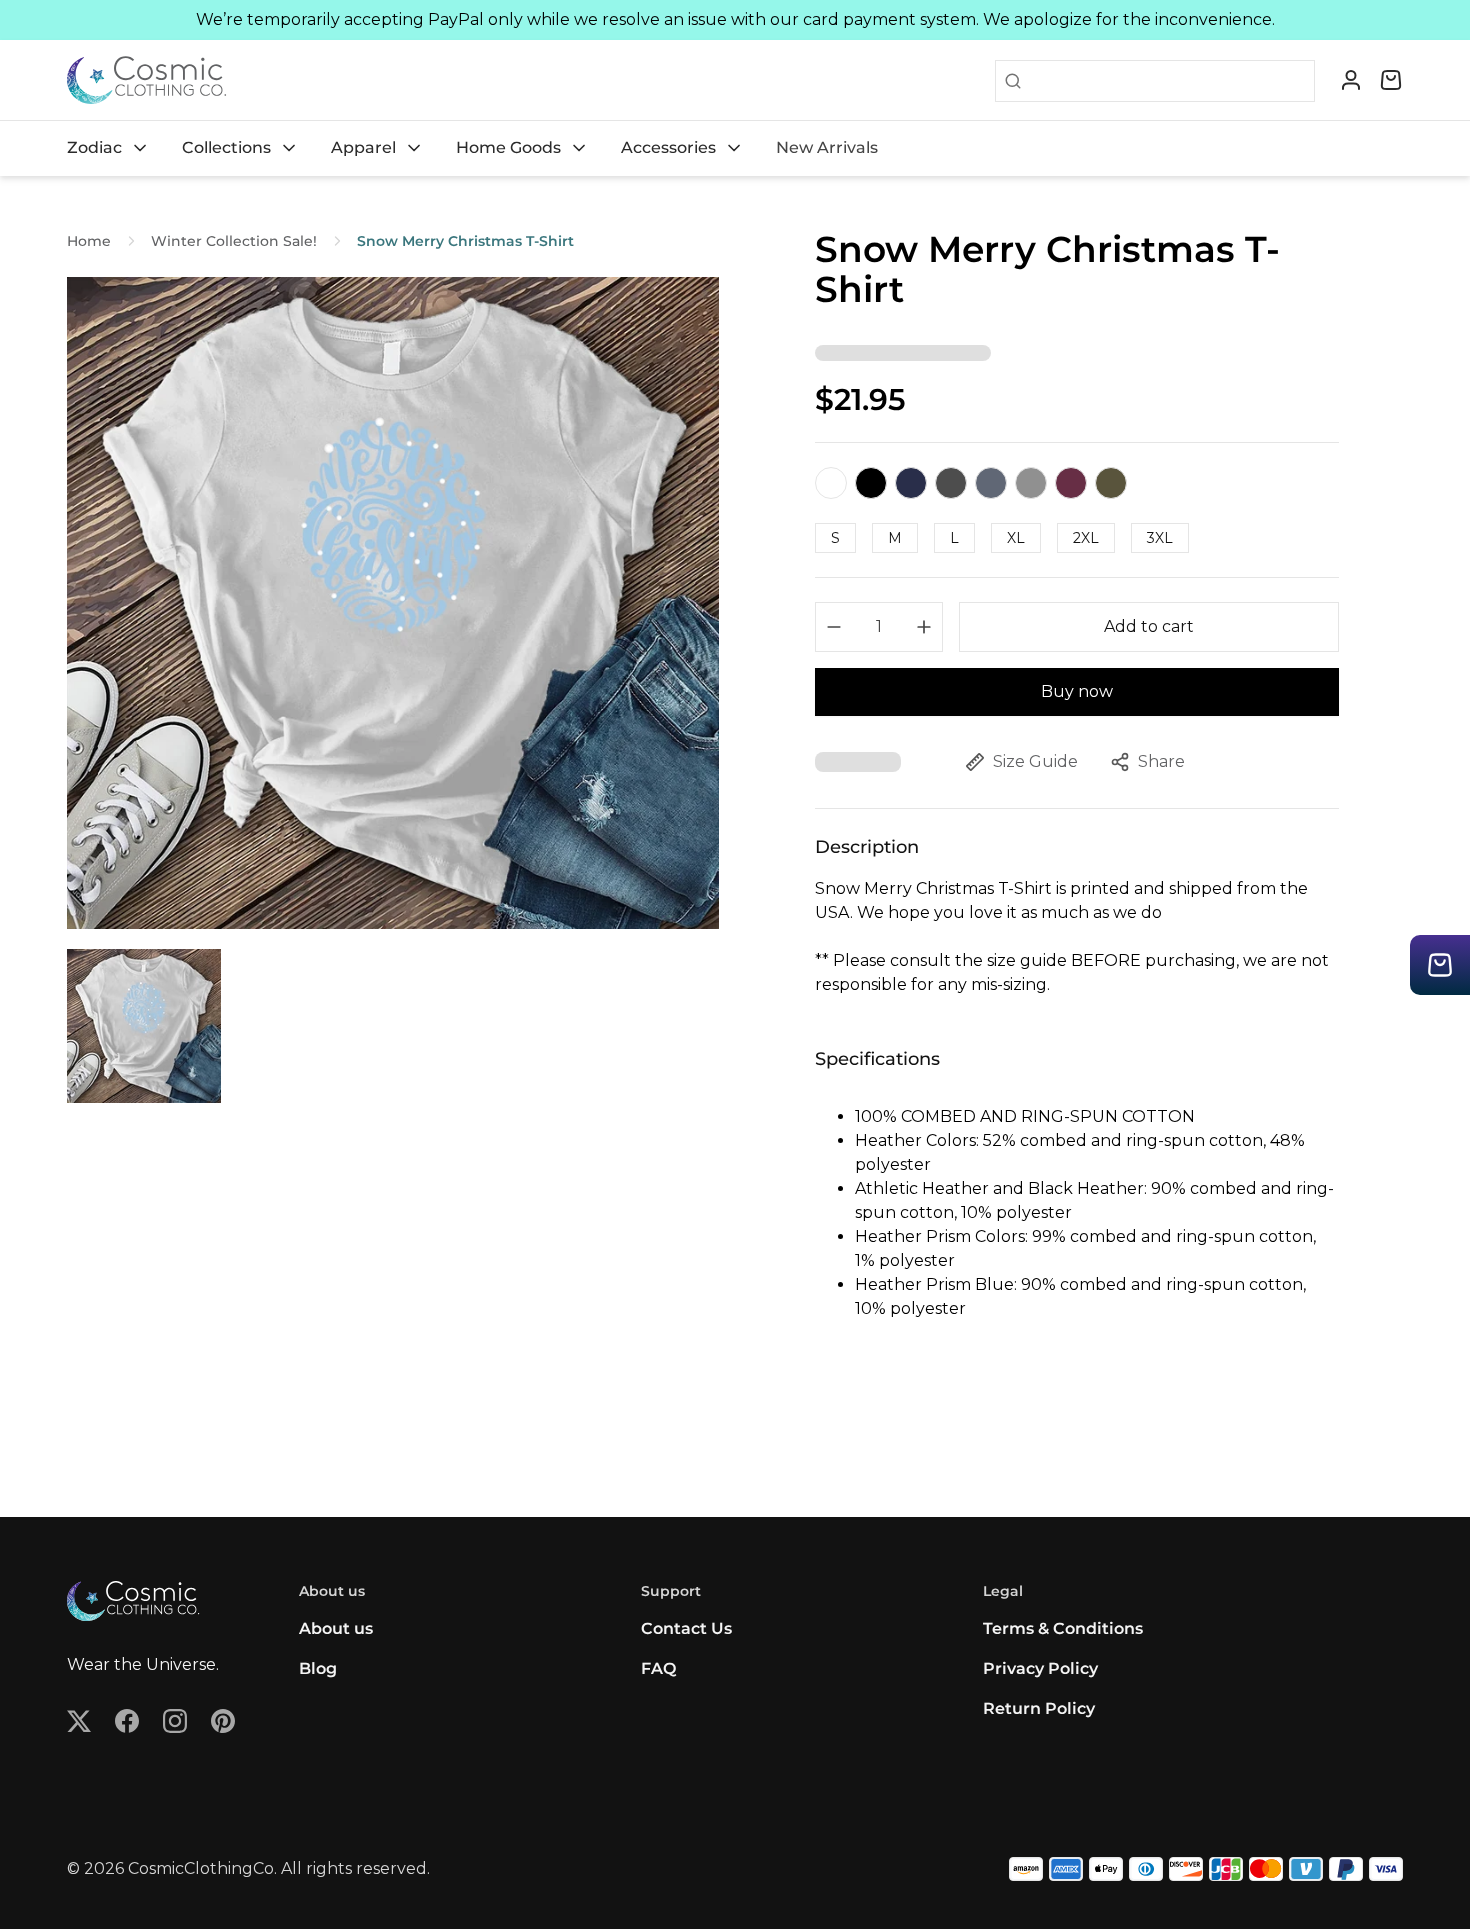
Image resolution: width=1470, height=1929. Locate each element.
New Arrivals (827, 147)
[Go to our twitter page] (79, 1721)
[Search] (1009, 81)
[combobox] (1168, 81)
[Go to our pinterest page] (223, 1721)
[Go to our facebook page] (127, 1721)
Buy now (1077, 691)
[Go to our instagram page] (175, 1721)
